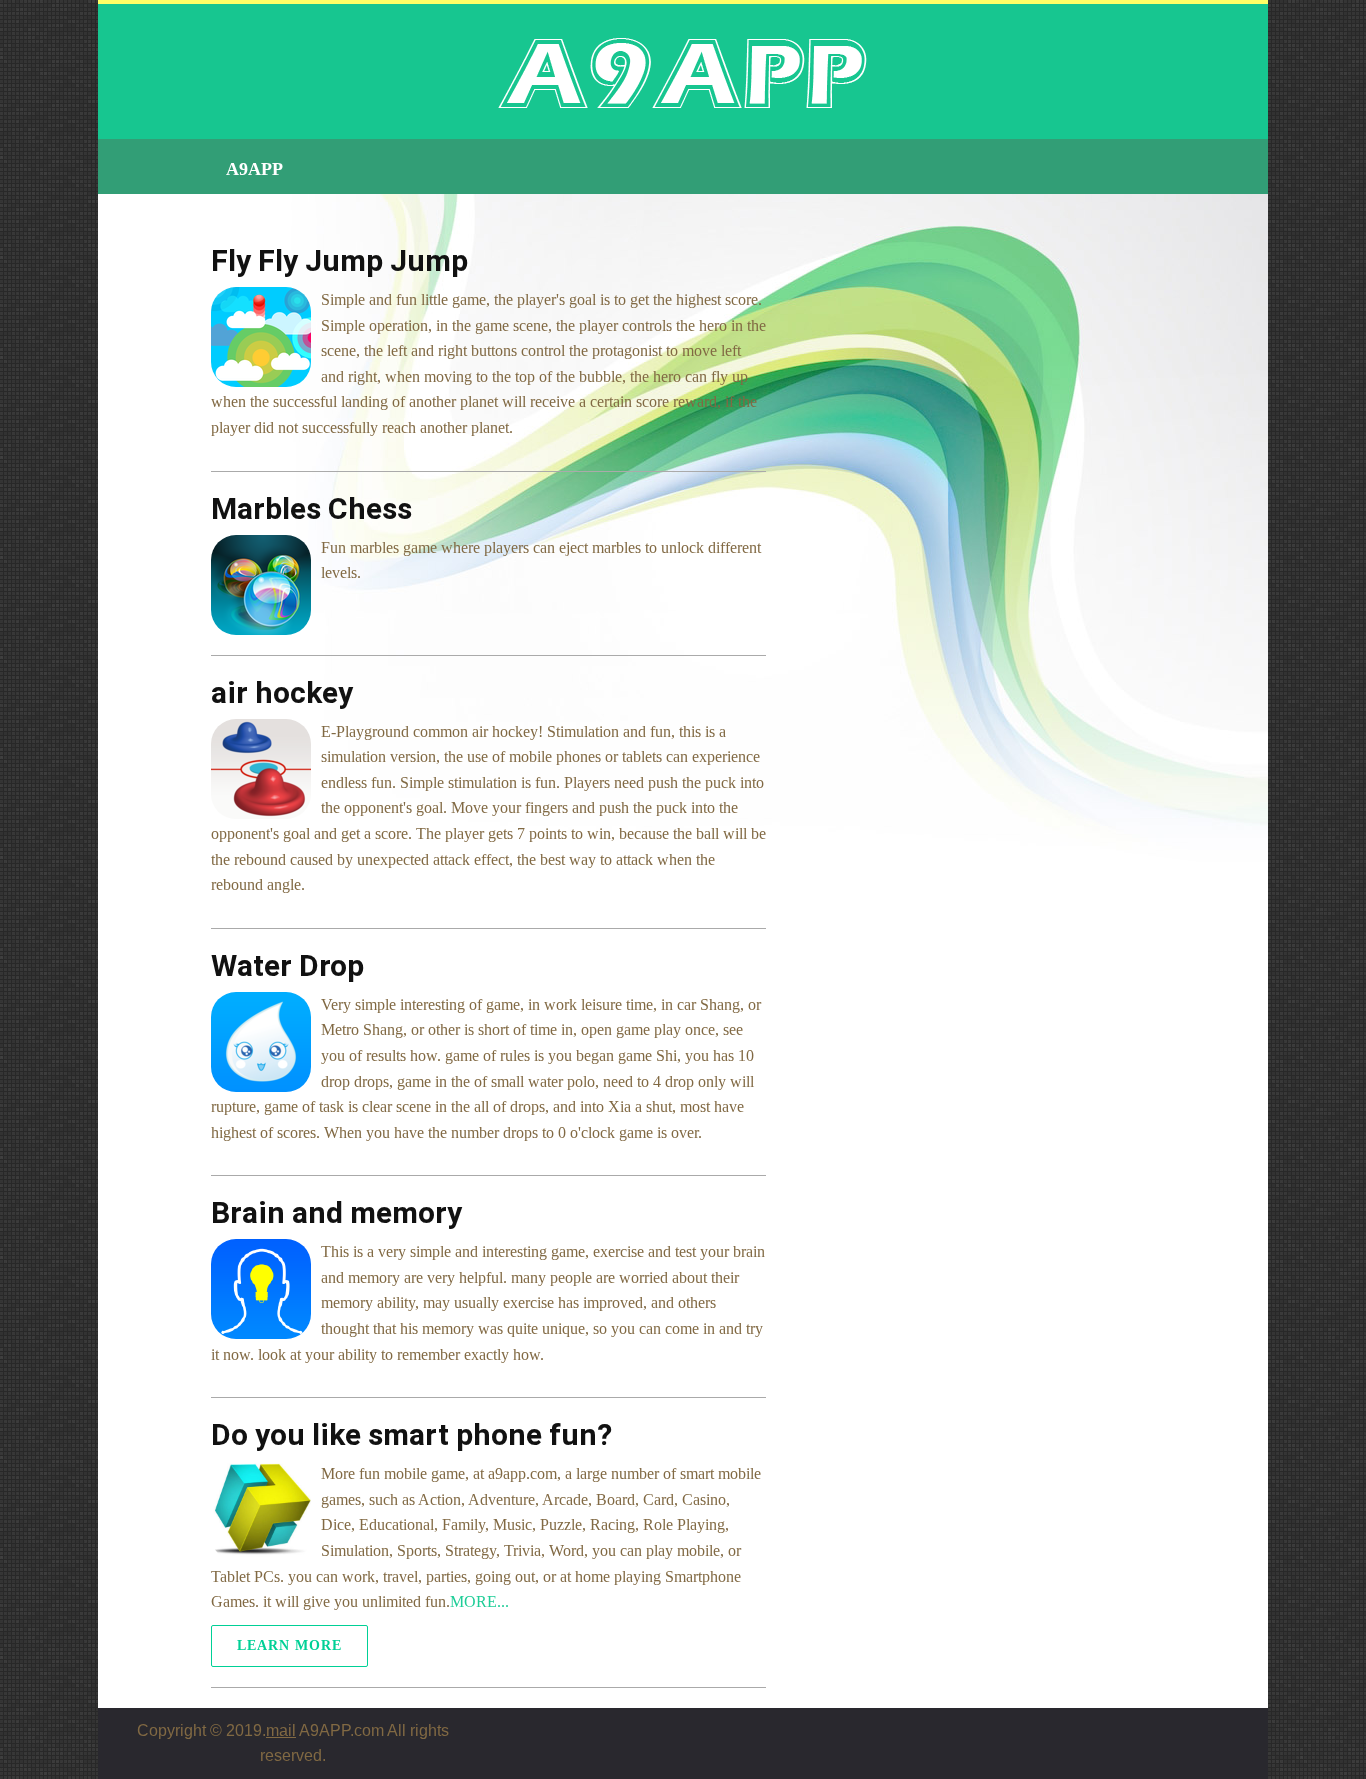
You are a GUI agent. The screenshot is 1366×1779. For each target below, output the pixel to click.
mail (281, 1730)
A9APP (254, 169)
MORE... (479, 1601)
